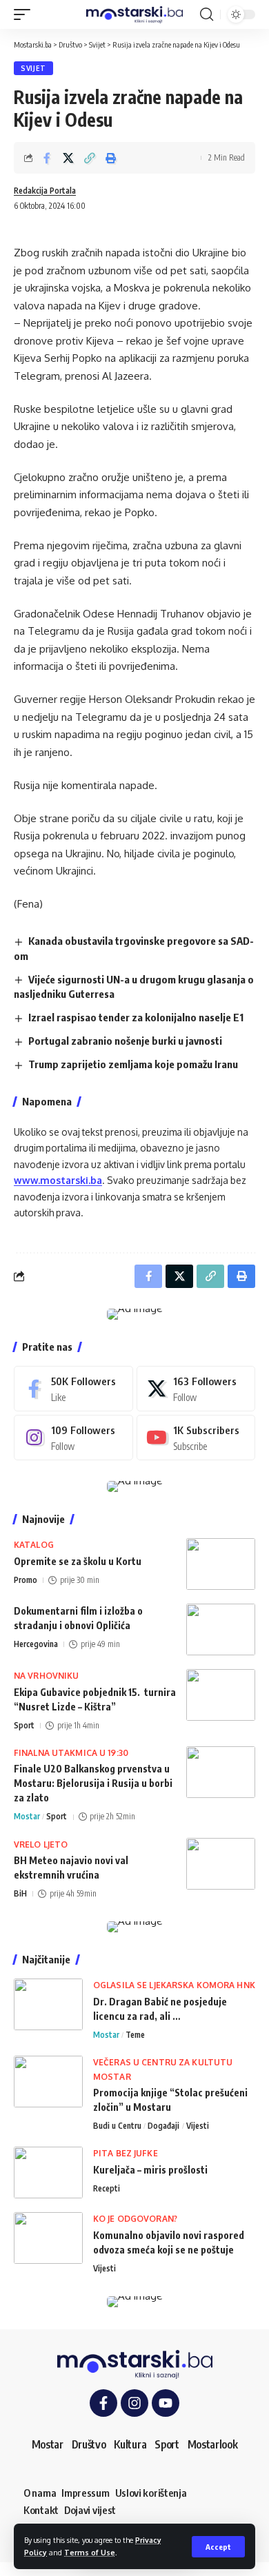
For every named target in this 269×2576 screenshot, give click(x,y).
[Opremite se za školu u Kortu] (221, 1564)
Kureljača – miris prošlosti (150, 2170)
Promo (26, 1580)
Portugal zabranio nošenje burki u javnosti (125, 1041)
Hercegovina (36, 1644)
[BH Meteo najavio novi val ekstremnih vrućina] (221, 1864)
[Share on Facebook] (47, 158)
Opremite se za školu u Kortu (78, 1561)
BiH (20, 1893)
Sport (24, 1725)
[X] (196, 1389)
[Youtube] (196, 1438)
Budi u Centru (117, 2126)
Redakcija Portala (45, 191)
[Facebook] (73, 1389)
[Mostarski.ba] (134, 15)
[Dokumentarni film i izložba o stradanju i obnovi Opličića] (221, 1629)
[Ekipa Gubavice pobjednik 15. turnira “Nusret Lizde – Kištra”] (221, 1695)
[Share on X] (68, 158)
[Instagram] (73, 1438)
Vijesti (198, 2126)
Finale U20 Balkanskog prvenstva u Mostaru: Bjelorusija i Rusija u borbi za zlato (93, 1783)
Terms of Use (90, 2552)
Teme (135, 2035)
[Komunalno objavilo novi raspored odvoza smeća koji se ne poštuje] (48, 2238)
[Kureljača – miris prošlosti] (48, 2173)
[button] (218, 2547)
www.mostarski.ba (58, 1180)
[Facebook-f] (103, 2403)
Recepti (107, 2188)
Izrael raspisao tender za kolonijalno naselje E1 (136, 1017)
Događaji (163, 2126)
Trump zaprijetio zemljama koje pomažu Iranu (133, 1064)
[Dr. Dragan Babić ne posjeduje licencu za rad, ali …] (48, 2004)
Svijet (33, 68)
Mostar (27, 1816)
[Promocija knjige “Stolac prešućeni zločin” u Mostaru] (48, 2082)
